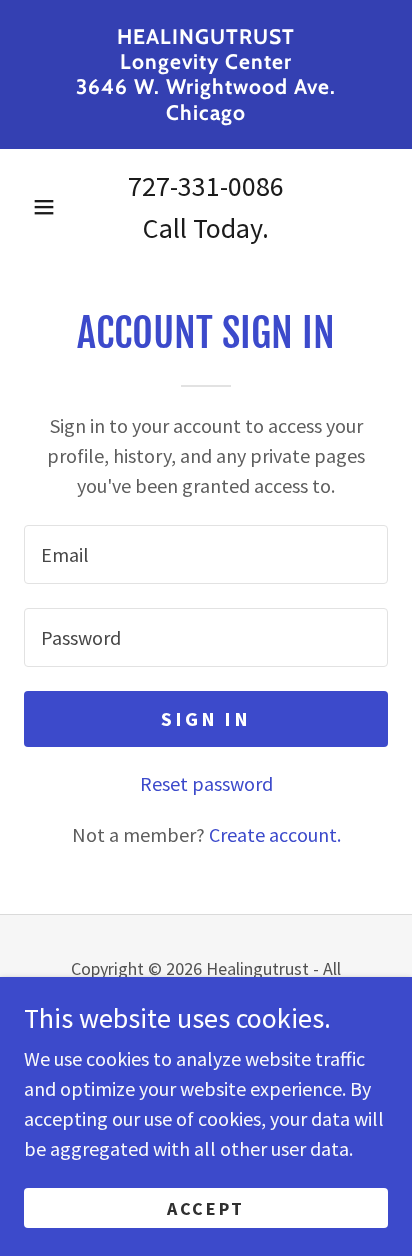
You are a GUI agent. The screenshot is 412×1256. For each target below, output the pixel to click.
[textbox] (206, 554)
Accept (205, 1208)
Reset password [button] (206, 783)
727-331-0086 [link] (206, 186)
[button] (44, 207)
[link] (206, 74)
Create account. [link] (275, 834)
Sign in (206, 718)
